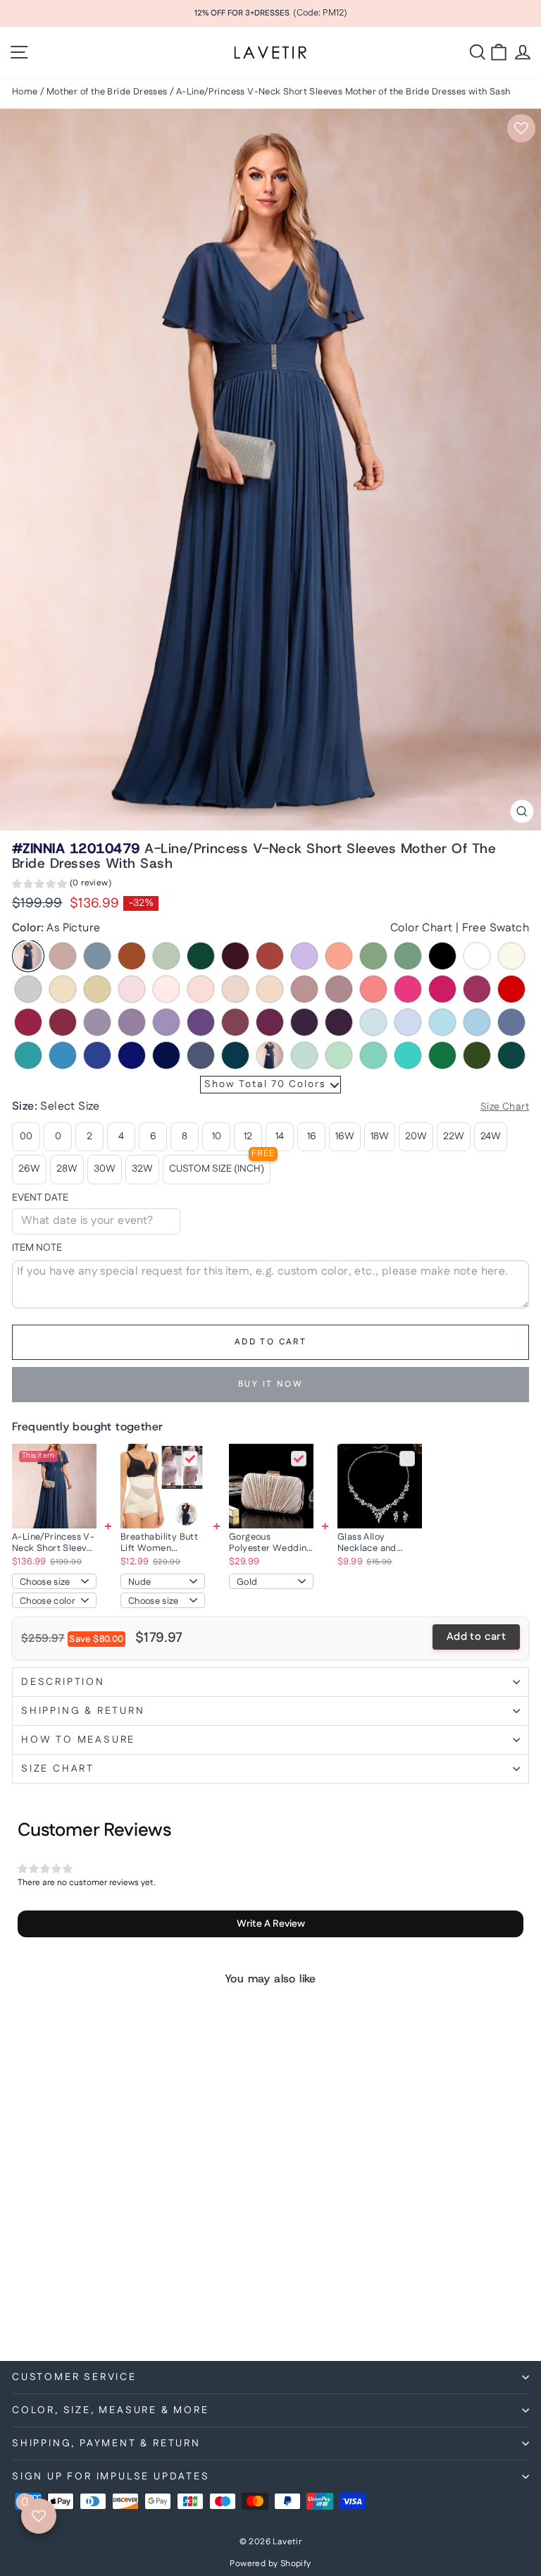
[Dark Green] (201, 956)
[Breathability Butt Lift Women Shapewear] (163, 1486)
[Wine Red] (28, 1022)
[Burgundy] (235, 956)
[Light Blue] (373, 1022)
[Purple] (201, 1022)
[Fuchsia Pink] (442, 989)
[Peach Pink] (270, 989)
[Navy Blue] (270, 1055)
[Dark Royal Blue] (166, 1055)
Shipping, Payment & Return (106, 2443)
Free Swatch (496, 928)
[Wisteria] (97, 1022)
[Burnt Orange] (132, 956)
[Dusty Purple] (132, 1022)
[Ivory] (511, 956)
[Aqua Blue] (28, 1055)
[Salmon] (339, 956)
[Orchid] (270, 1022)
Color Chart (421, 928)
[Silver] (28, 989)
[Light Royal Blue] (97, 1055)
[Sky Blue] (477, 1022)
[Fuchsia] (477, 989)
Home (25, 92)
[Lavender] (408, 1022)
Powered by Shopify (270, 2564)
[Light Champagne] (63, 989)
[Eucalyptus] (408, 956)
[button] (62, 885)
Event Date (40, 1198)
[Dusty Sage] (373, 956)
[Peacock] (511, 1055)
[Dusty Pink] (304, 989)
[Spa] (373, 1055)
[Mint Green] (339, 1055)
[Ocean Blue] (63, 1055)
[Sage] (166, 956)
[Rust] (270, 956)
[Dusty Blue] (97, 956)
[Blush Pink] (235, 989)
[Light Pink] (201, 989)
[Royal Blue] (132, 1055)
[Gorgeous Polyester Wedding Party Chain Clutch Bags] (271, 1486)
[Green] (442, 1055)
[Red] (511, 989)
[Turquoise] (408, 1055)
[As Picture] (28, 956)
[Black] (442, 956)
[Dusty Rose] (63, 956)
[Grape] (304, 1022)
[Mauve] (339, 989)
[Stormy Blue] (201, 1055)
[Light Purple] (166, 1022)
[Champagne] (97, 989)
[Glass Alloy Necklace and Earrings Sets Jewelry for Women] (380, 1486)
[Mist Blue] (304, 1055)
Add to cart (476, 1637)
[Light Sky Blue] (442, 1022)
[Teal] (235, 1055)
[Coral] (373, 989)
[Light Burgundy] (63, 1022)
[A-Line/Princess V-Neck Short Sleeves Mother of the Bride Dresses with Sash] (54, 1486)
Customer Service (74, 2377)
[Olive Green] (477, 1055)
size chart (58, 1769)
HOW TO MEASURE (78, 1740)
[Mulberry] (235, 1022)
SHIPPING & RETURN (83, 1711)
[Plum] (339, 1022)
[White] (477, 956)
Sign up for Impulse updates (111, 2477)
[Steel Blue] (511, 1022)
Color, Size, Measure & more (111, 2410)
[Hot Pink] (408, 989)
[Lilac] (304, 956)
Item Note (37, 1248)
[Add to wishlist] (521, 128)
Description (63, 1682)
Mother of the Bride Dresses (107, 92)
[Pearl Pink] (166, 989)
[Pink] (132, 989)
